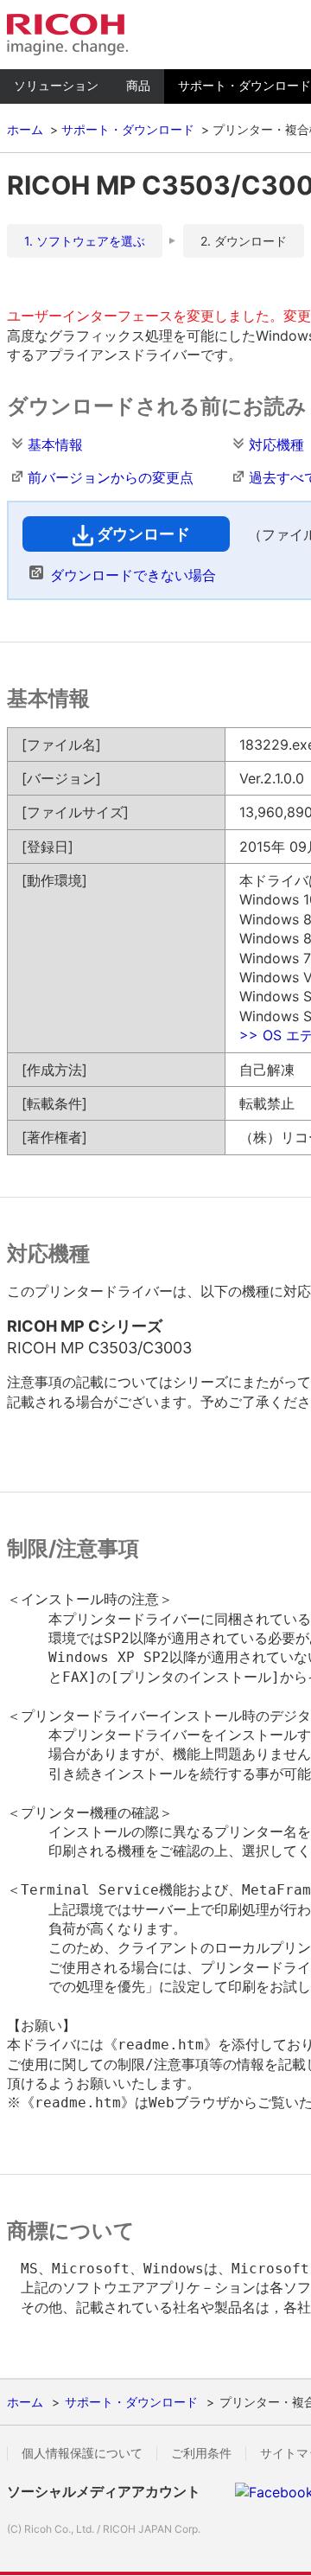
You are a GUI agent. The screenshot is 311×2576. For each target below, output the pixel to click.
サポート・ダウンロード (128, 129)
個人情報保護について (82, 2453)
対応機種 (276, 444)
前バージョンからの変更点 (111, 477)
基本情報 (55, 444)
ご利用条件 (201, 2453)
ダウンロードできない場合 (133, 575)
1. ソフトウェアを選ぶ (85, 241)
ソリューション (56, 85)
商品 (138, 85)
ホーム (25, 129)
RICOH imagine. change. (67, 35)
